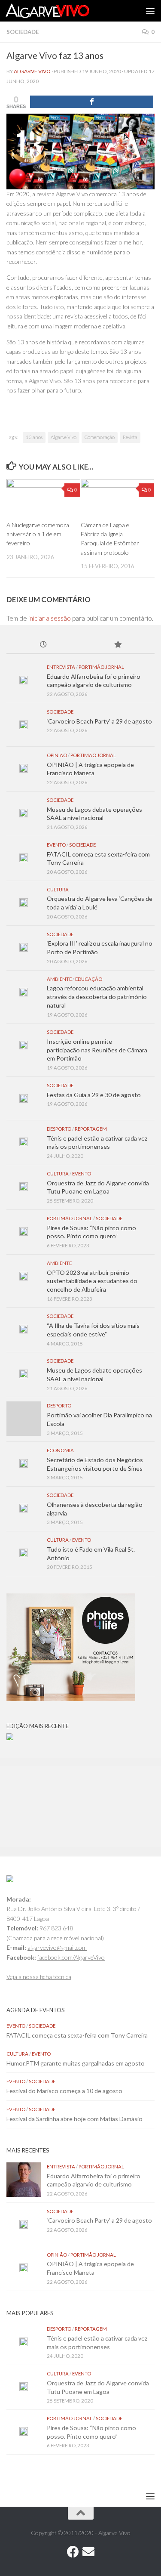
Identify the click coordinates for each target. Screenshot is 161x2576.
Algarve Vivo (32, 71)
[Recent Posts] (44, 645)
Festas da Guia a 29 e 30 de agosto (94, 1095)
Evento (56, 845)
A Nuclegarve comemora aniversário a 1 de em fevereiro (38, 534)
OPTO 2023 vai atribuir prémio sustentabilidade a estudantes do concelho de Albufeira (92, 1281)
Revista (130, 437)
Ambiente (59, 979)
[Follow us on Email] (88, 2552)
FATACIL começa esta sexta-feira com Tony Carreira (77, 2035)
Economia (60, 1450)
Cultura (58, 889)
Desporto (59, 1129)
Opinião (57, 755)
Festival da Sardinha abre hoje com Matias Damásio (74, 2119)
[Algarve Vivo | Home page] (61, 11)
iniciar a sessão (50, 618)
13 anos (34, 437)
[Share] (92, 102)
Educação (89, 979)
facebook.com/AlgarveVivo (71, 1957)
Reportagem (91, 1129)
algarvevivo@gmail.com (57, 1947)
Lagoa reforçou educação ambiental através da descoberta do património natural (97, 996)
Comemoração (100, 437)
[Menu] (150, 11)
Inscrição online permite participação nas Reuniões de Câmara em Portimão (97, 1050)
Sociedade (23, 32)
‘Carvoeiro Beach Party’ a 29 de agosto (99, 721)
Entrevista (61, 667)
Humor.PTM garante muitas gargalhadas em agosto (76, 2063)
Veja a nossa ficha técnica (39, 1977)
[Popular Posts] (118, 645)
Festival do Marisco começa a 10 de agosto (64, 2091)
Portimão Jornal (101, 667)
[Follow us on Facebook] (73, 2552)
